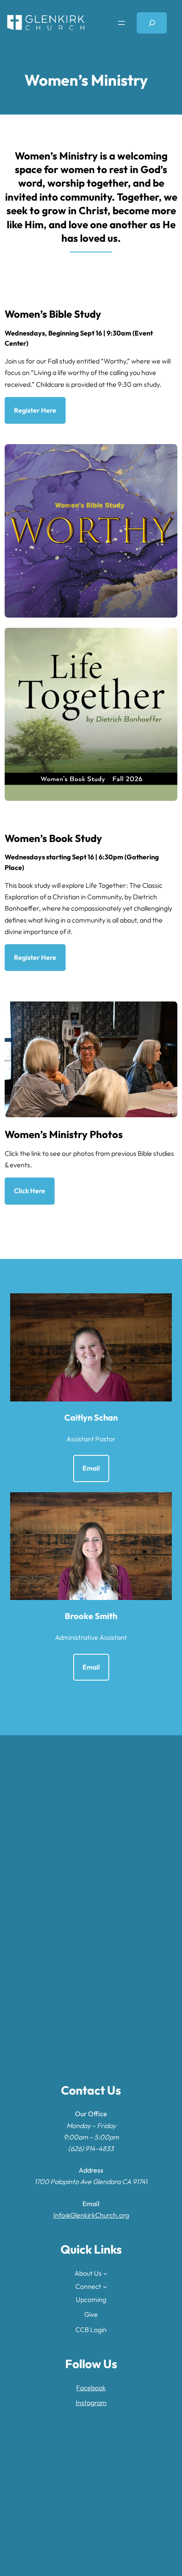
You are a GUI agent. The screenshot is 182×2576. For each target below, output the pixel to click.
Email (91, 1468)
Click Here (30, 1191)
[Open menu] (121, 23)
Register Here (35, 410)
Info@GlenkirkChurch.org (91, 2215)
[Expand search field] (152, 23)
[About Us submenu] (105, 2274)
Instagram (91, 2403)
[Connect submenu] (105, 2287)
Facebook (91, 2388)
